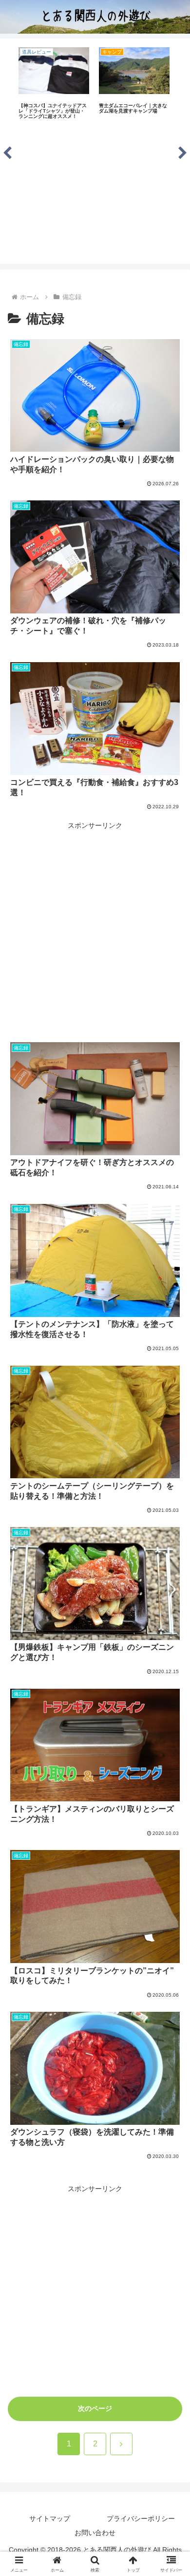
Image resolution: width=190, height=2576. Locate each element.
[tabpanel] (54, 84)
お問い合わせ (95, 2533)
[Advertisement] (95, 195)
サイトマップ (50, 2519)
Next (183, 151)
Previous (7, 151)
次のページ (95, 2408)
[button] (171, 1661)
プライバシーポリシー (141, 2519)
